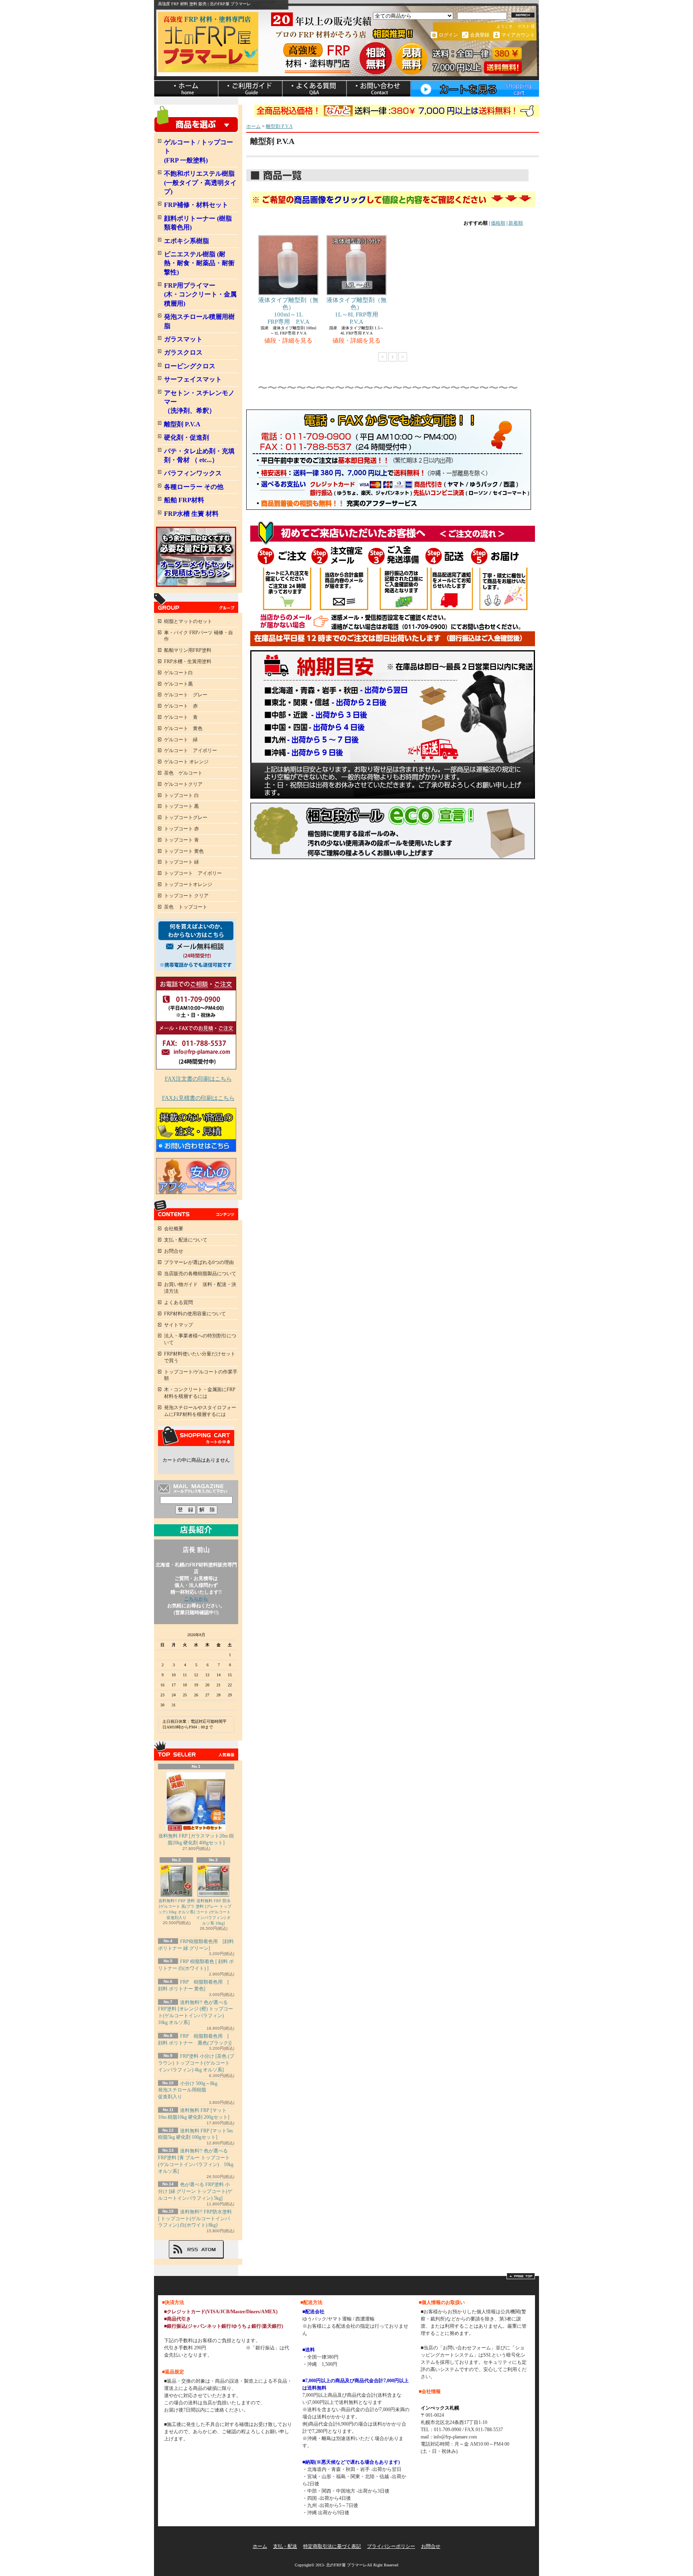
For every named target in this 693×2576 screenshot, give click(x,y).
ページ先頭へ (521, 2276)
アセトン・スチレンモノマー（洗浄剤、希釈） (199, 402)
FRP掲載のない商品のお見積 (196, 1130)
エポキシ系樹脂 (186, 241)
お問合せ (379, 89)
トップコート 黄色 (184, 851)
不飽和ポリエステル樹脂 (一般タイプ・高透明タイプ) (200, 183)
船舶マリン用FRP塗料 (188, 650)
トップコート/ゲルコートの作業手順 (201, 1375)
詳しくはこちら (228, 2348)
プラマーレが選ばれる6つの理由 (199, 1262)
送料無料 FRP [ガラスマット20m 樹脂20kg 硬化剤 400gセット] (196, 1839)
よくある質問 (178, 1302)
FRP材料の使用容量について (195, 1314)
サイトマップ (178, 1325)
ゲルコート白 (178, 673)
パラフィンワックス (193, 473)
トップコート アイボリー (193, 873)
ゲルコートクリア (183, 784)
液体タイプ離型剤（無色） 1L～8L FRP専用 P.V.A (357, 311)
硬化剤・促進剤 (186, 437)
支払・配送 (285, 2546)
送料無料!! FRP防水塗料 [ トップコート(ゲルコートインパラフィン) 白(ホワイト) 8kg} (195, 2219)
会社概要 (174, 1229)
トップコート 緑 (181, 862)
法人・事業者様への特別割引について (200, 1339)
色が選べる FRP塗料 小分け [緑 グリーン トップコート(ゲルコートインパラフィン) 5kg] (195, 2191)
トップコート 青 (181, 840)
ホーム (186, 89)
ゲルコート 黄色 (183, 728)
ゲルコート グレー (186, 695)
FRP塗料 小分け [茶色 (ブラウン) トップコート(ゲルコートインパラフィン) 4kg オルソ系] (196, 2063)
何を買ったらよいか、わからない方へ (196, 945)
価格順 (498, 223)
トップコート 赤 (181, 829)
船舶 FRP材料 (184, 500)
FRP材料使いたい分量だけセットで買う (200, 1357)
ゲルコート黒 (178, 684)
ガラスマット (183, 339)
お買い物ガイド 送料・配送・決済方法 (200, 1288)
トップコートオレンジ (188, 884)
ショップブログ (314, 89)
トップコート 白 (181, 795)
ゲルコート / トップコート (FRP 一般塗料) (199, 151)
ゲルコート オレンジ (186, 762)
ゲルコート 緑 (181, 740)
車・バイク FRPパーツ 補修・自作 (199, 636)
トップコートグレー (186, 817)
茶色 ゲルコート (183, 773)
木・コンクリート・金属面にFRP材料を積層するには (200, 1393)
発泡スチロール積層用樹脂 (199, 321)
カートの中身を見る (196, 1436)
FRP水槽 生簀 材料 (191, 514)
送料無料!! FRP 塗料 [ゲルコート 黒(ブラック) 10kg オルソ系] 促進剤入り (176, 1909)
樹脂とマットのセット (188, 621)
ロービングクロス (190, 366)
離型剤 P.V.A (182, 424)
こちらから (196, 1599)
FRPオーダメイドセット (196, 557)
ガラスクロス (183, 352)
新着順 (516, 223)
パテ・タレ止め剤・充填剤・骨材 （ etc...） (199, 455)
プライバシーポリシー (391, 2546)
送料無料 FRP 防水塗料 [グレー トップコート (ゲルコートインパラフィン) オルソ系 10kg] (214, 1912)
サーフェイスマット (193, 379)
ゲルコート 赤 (181, 706)
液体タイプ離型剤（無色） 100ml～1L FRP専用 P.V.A (288, 311)
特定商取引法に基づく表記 (332, 2546)
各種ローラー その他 (194, 487)
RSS (192, 2249)
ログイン (448, 35)
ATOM (209, 2249)
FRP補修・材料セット (196, 205)
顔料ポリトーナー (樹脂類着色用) (198, 223)
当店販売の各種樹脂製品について (200, 1274)
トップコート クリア (186, 896)
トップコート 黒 (181, 806)
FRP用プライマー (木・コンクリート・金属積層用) (200, 294)
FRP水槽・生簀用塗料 (188, 661)
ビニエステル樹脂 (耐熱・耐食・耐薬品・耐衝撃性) (199, 263)
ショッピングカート (475, 89)
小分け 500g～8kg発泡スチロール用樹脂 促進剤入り (188, 2090)
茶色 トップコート (186, 907)
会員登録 (480, 35)
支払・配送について (250, 89)
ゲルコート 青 (181, 717)
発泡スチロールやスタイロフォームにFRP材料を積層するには (200, 1411)
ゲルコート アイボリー (190, 750)
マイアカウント (518, 35)
